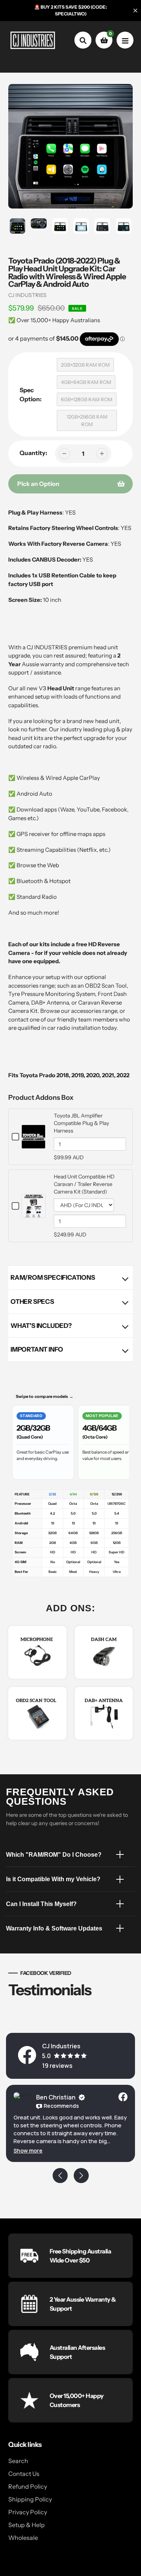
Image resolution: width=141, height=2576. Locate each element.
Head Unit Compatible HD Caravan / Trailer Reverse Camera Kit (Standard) (84, 1184)
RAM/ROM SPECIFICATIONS (53, 1277)
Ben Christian (56, 2097)
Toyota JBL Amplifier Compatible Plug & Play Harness (81, 1123)
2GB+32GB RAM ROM (85, 365)
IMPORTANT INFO (37, 1349)
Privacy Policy (28, 2512)
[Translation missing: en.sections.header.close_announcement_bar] (135, 11)
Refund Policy (28, 2486)
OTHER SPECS (32, 1302)
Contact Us (24, 2474)
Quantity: (33, 453)
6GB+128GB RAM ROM (87, 399)
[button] (28, 2150)
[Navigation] (125, 40)
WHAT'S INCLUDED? (41, 1326)
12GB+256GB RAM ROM (87, 420)
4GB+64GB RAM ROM (86, 382)
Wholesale (23, 2538)
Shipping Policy (30, 2499)
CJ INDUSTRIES (27, 295)
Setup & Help (27, 2525)
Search (18, 2461)
